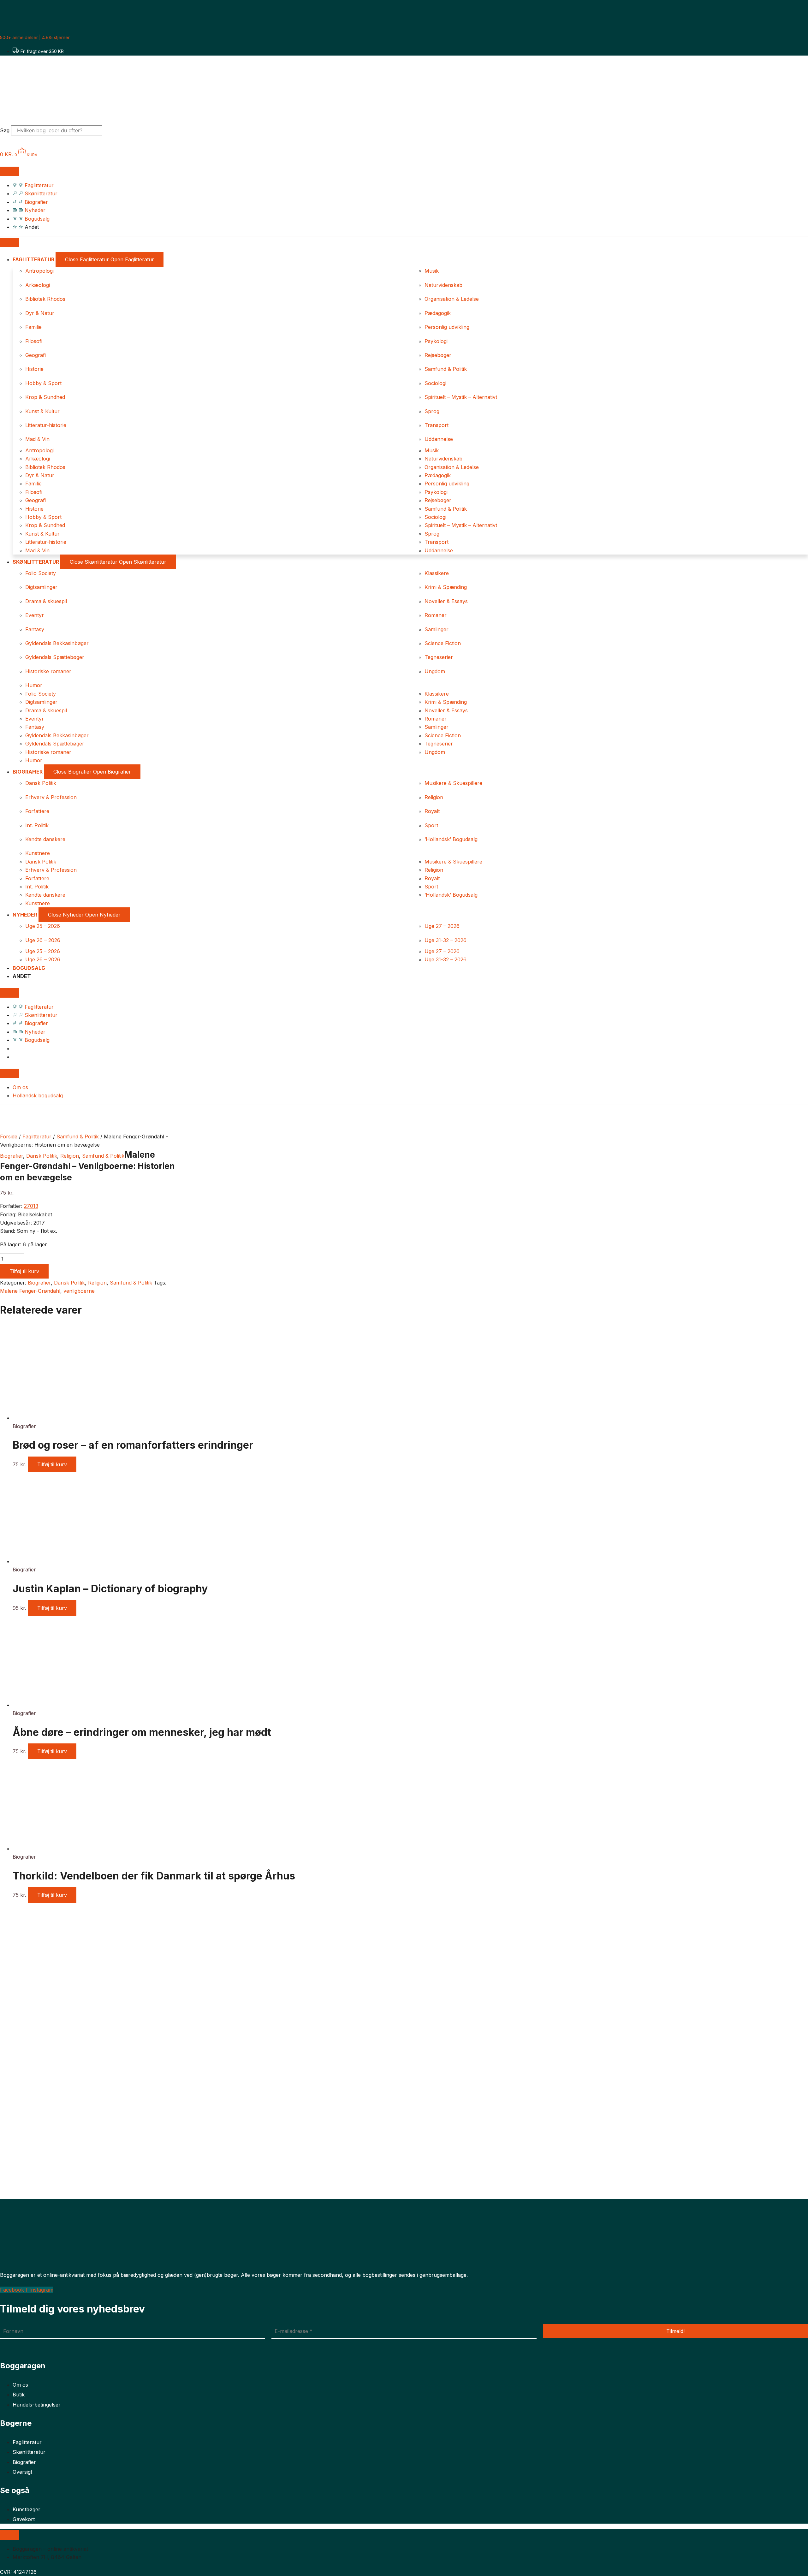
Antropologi (39, 271)
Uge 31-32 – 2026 (446, 940)
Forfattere (37, 811)
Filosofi (34, 341)
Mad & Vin (37, 439)
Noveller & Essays (446, 601)
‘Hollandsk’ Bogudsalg (451, 839)
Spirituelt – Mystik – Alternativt (461, 397)
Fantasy (35, 629)
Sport (431, 825)
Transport (437, 425)
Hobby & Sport (43, 383)
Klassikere (437, 573)
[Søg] (113, 132)
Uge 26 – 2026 (43, 940)
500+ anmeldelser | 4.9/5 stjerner (35, 37)
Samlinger (437, 629)
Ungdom (435, 671)
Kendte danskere (45, 839)
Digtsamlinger (41, 587)
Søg (5, 130)
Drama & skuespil (46, 601)
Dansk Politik (41, 783)
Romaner (436, 615)
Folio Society (41, 573)
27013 (31, 1206)
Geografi (36, 355)
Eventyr (35, 615)
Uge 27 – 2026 (442, 926)
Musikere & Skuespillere (453, 783)
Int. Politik (37, 825)
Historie (34, 369)
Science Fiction (443, 643)
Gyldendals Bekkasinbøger (57, 643)
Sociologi (435, 383)
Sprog (432, 411)
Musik (432, 271)
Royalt (432, 811)
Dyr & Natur (40, 313)
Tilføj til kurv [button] (52, 1464)
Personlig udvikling (447, 327)
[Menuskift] (9, 171)
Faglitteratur (37, 1137)
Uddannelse (439, 439)
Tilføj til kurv (24, 1271)
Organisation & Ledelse (452, 299)
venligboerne (79, 1291)
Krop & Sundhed (45, 397)
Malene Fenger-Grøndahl (30, 1291)
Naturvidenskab (443, 285)
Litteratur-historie (46, 425)
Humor (34, 685)
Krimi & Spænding (446, 587)
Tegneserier (439, 657)
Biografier (12, 1156)
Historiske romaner (48, 671)
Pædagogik (438, 313)
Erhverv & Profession (51, 797)
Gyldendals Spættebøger (55, 657)
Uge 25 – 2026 (43, 926)
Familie (33, 327)
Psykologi (436, 341)
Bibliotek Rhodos (45, 299)
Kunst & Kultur (42, 411)
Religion (434, 797)
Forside (9, 1137)
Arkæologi (38, 285)
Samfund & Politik (446, 369)
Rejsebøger (438, 355)
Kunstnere (38, 853)
